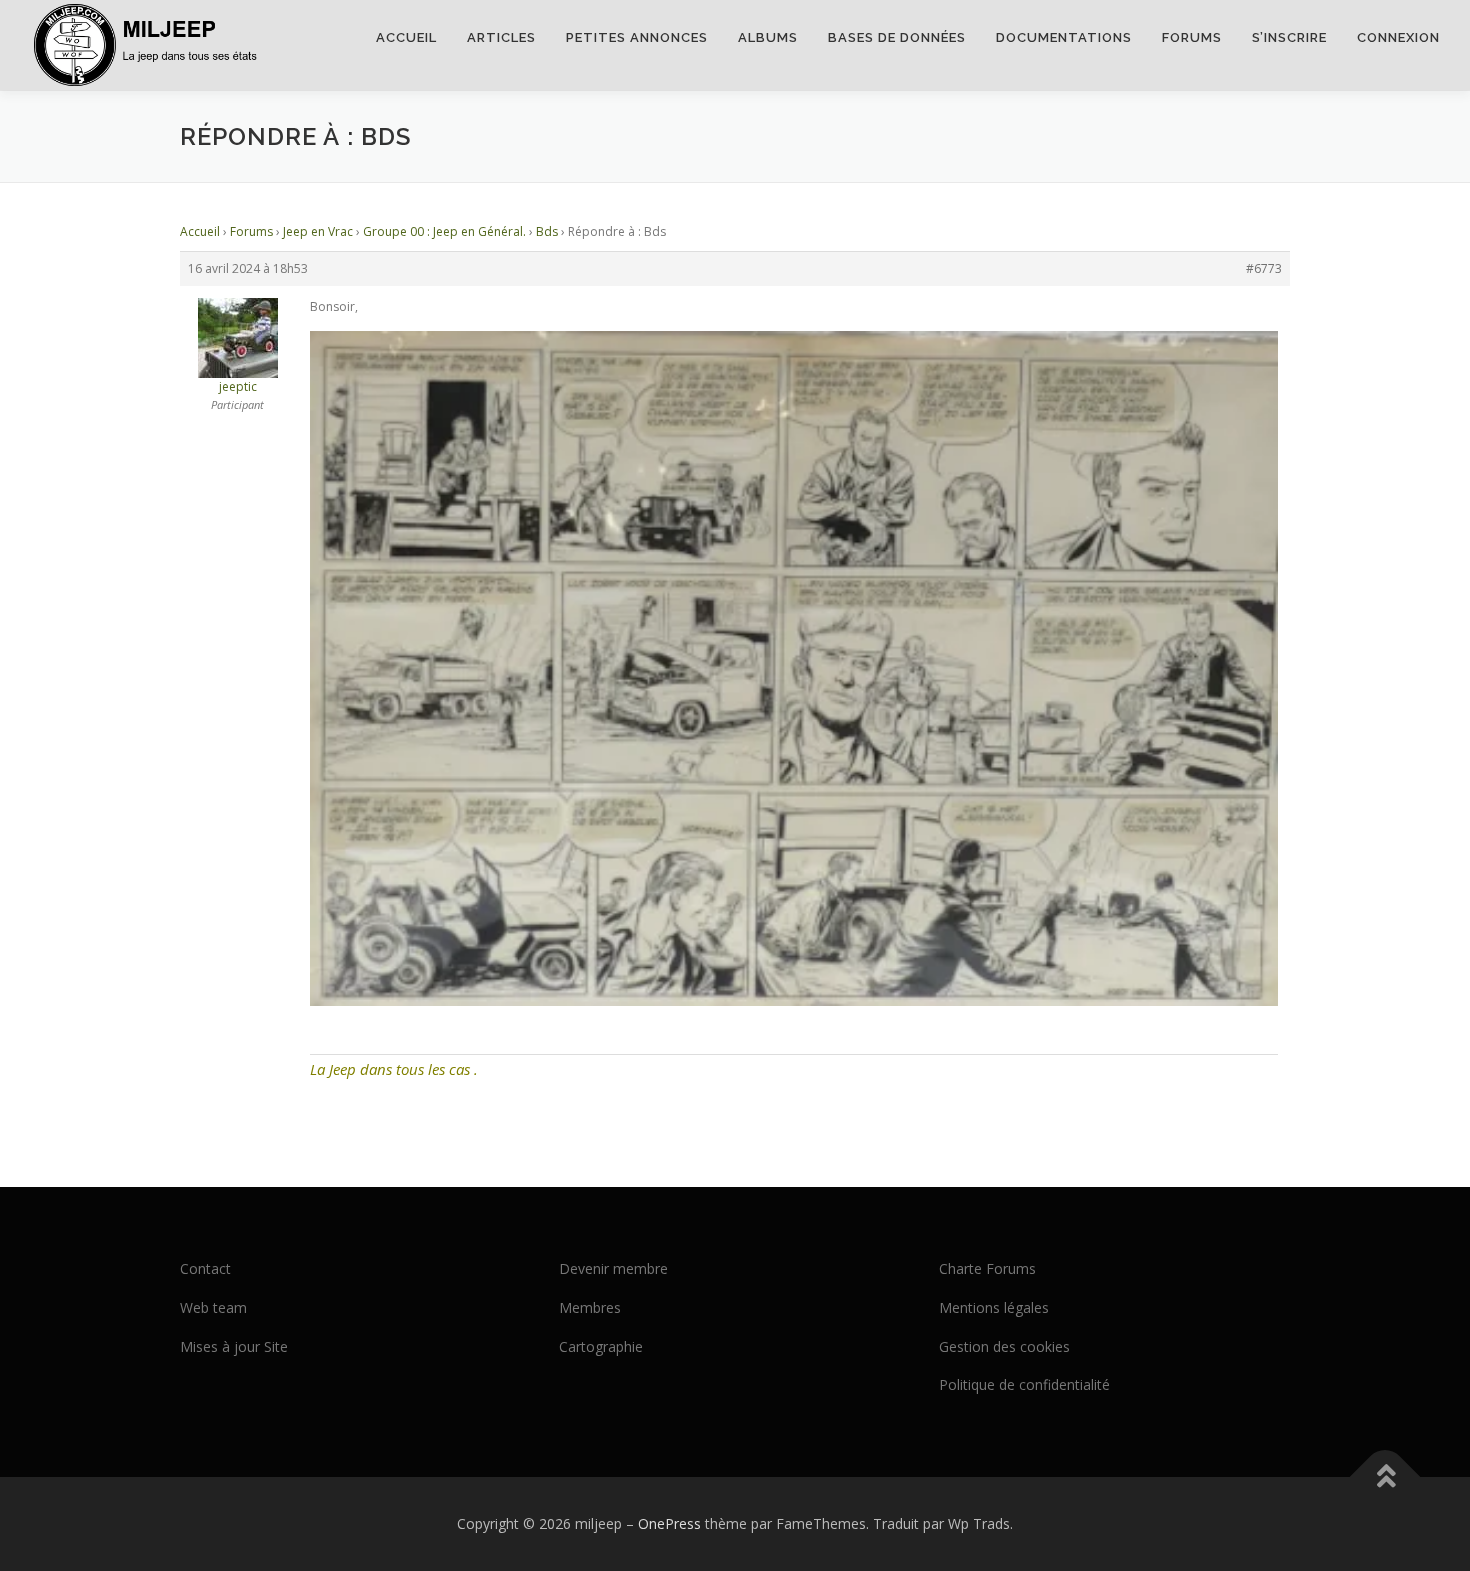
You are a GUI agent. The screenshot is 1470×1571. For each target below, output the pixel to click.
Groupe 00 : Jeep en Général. (444, 231)
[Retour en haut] (1385, 1477)
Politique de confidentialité (1024, 1384)
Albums (768, 37)
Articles (501, 37)
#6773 (1264, 268)
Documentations (1064, 37)
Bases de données (897, 37)
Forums (1192, 37)
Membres (590, 1307)
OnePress (669, 1523)
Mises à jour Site (234, 1346)
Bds (547, 231)
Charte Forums (987, 1268)
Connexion (1398, 37)
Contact (205, 1268)
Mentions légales (994, 1307)
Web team (213, 1307)
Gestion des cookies (1004, 1346)
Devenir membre (613, 1268)
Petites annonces (637, 37)
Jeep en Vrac (318, 231)
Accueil (406, 37)
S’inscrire (1289, 37)
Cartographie (601, 1346)
